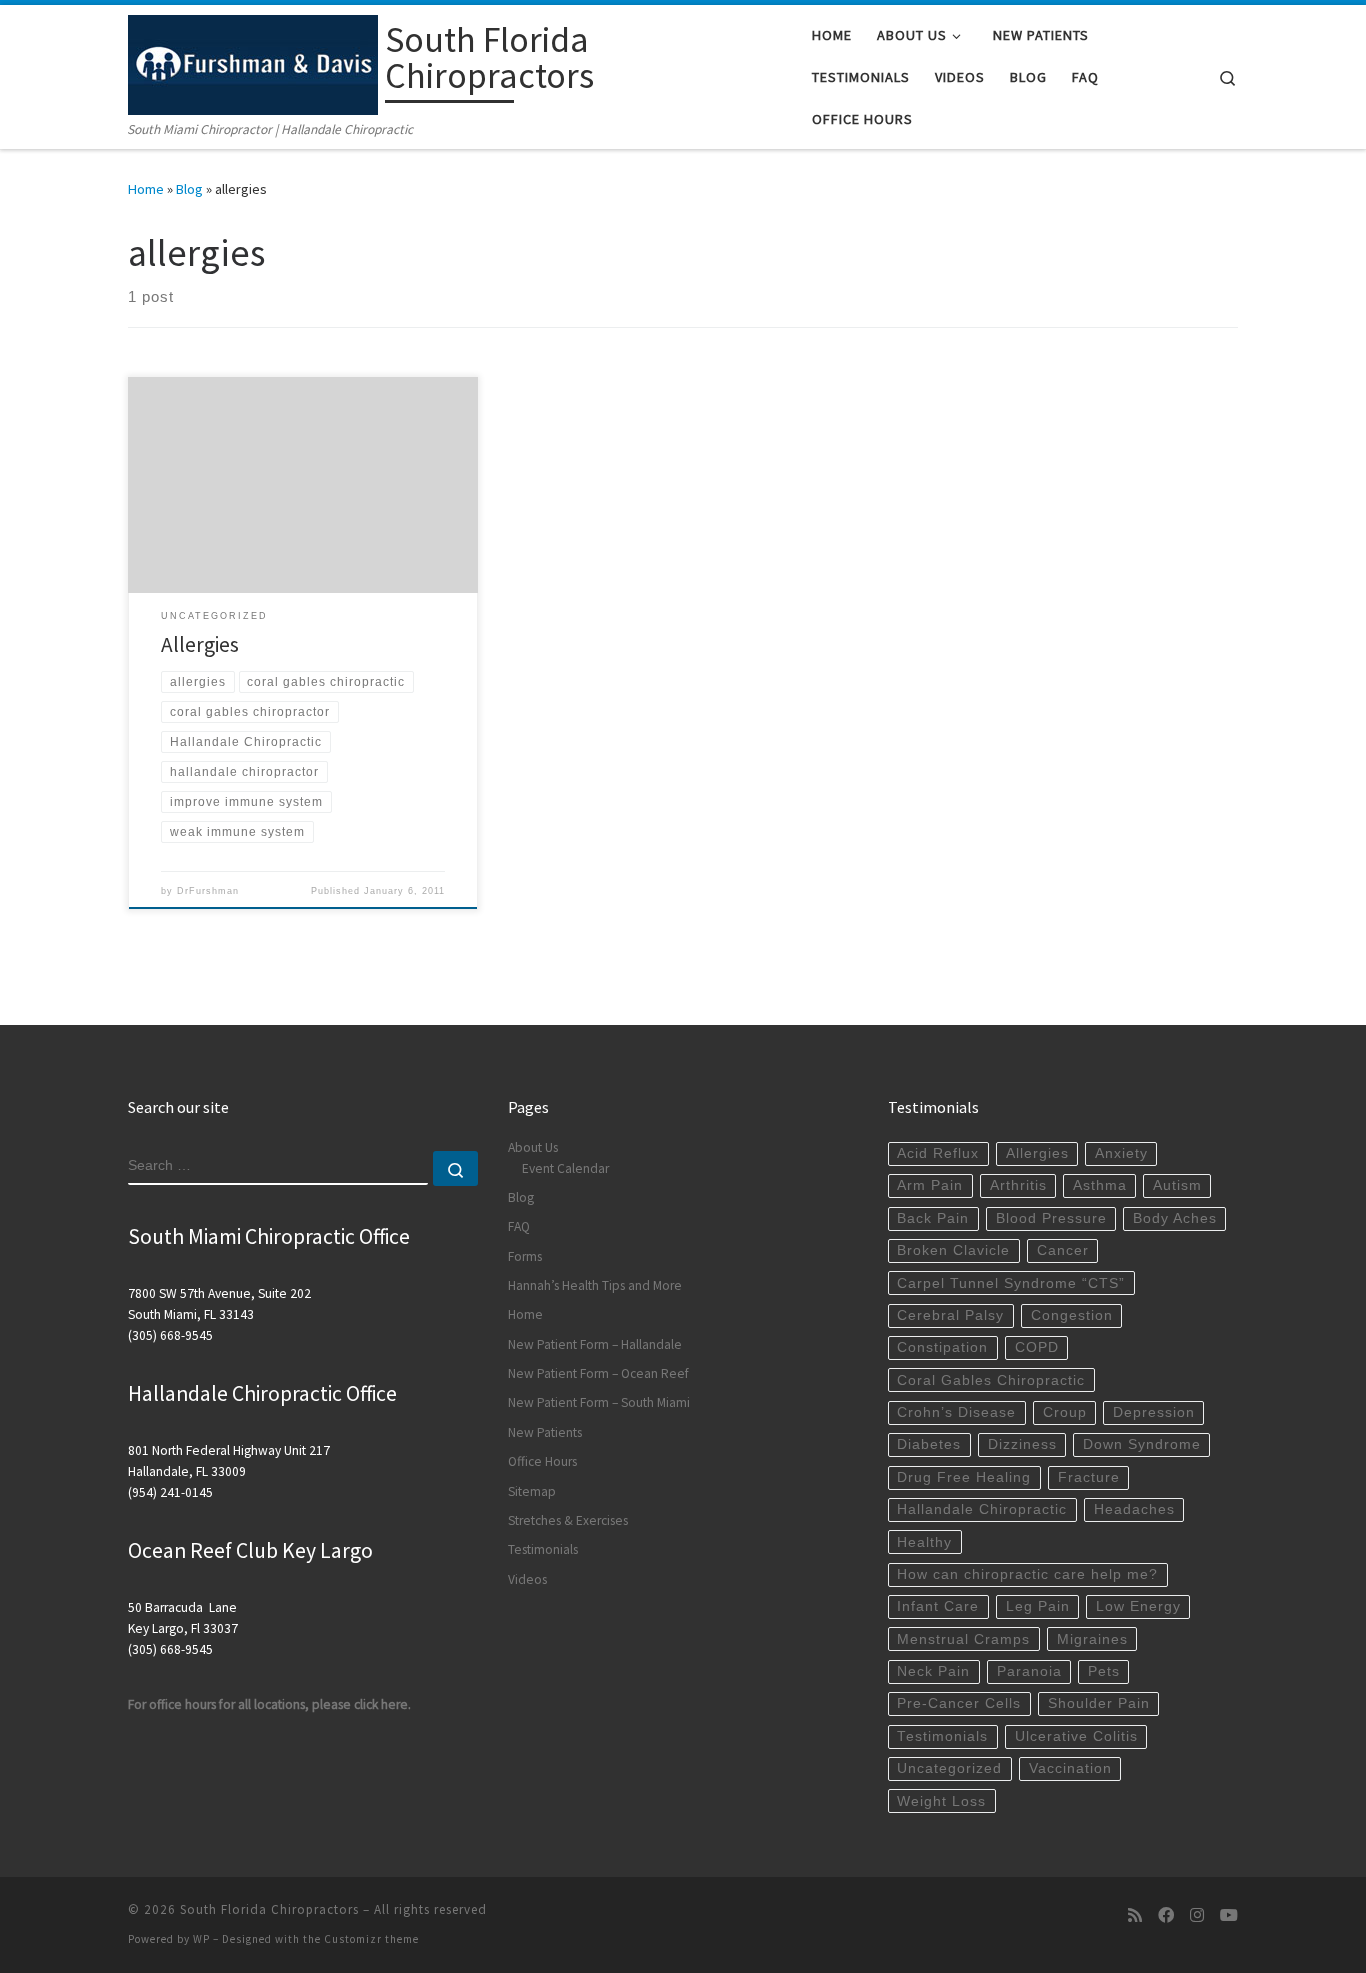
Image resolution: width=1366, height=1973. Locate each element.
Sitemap (532, 1491)
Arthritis (1018, 1185)
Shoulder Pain (1099, 1703)
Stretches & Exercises (568, 1520)
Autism (1177, 1185)
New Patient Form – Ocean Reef (598, 1373)
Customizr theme (371, 1939)
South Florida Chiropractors (269, 1909)
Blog (189, 189)
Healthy (924, 1542)
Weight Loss (941, 1801)
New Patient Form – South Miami (599, 1402)
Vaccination (1070, 1768)
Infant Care (938, 1606)
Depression (1154, 1412)
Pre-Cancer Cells (959, 1703)
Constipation (942, 1347)
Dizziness (1022, 1444)
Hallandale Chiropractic (982, 1509)
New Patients (545, 1432)
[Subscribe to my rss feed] (1135, 1915)
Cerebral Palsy (950, 1315)
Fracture (1089, 1477)
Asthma (1100, 1185)
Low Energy (1138, 1606)
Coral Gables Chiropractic (991, 1380)
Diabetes (929, 1444)
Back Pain (933, 1218)
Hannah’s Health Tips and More (595, 1285)
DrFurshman (208, 891)
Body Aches (1175, 1218)
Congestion (1072, 1315)
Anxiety (1121, 1153)
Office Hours (542, 1461)
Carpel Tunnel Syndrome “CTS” (1011, 1283)
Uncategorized (949, 1768)
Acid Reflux (938, 1153)
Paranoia (1029, 1671)
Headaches (1134, 1509)
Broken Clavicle (953, 1250)
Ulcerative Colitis (1076, 1736)
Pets (1104, 1671)
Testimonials (543, 1549)
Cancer (1063, 1250)
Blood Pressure (1051, 1218)
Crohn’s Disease (956, 1412)
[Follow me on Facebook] (1166, 1915)
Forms (525, 1256)
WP (201, 1939)
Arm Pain (930, 1185)
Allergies (200, 644)
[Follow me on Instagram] (1197, 1915)
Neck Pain (933, 1671)
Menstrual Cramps (963, 1639)
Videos (527, 1579)
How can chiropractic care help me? (1027, 1574)
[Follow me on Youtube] (1229, 1915)
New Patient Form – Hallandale (595, 1344)
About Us (533, 1147)
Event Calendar (565, 1168)
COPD (1037, 1347)
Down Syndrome (1142, 1444)
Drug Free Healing (964, 1477)
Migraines (1092, 1639)
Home (146, 189)
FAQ (519, 1226)
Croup (1065, 1412)
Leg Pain (1038, 1606)
